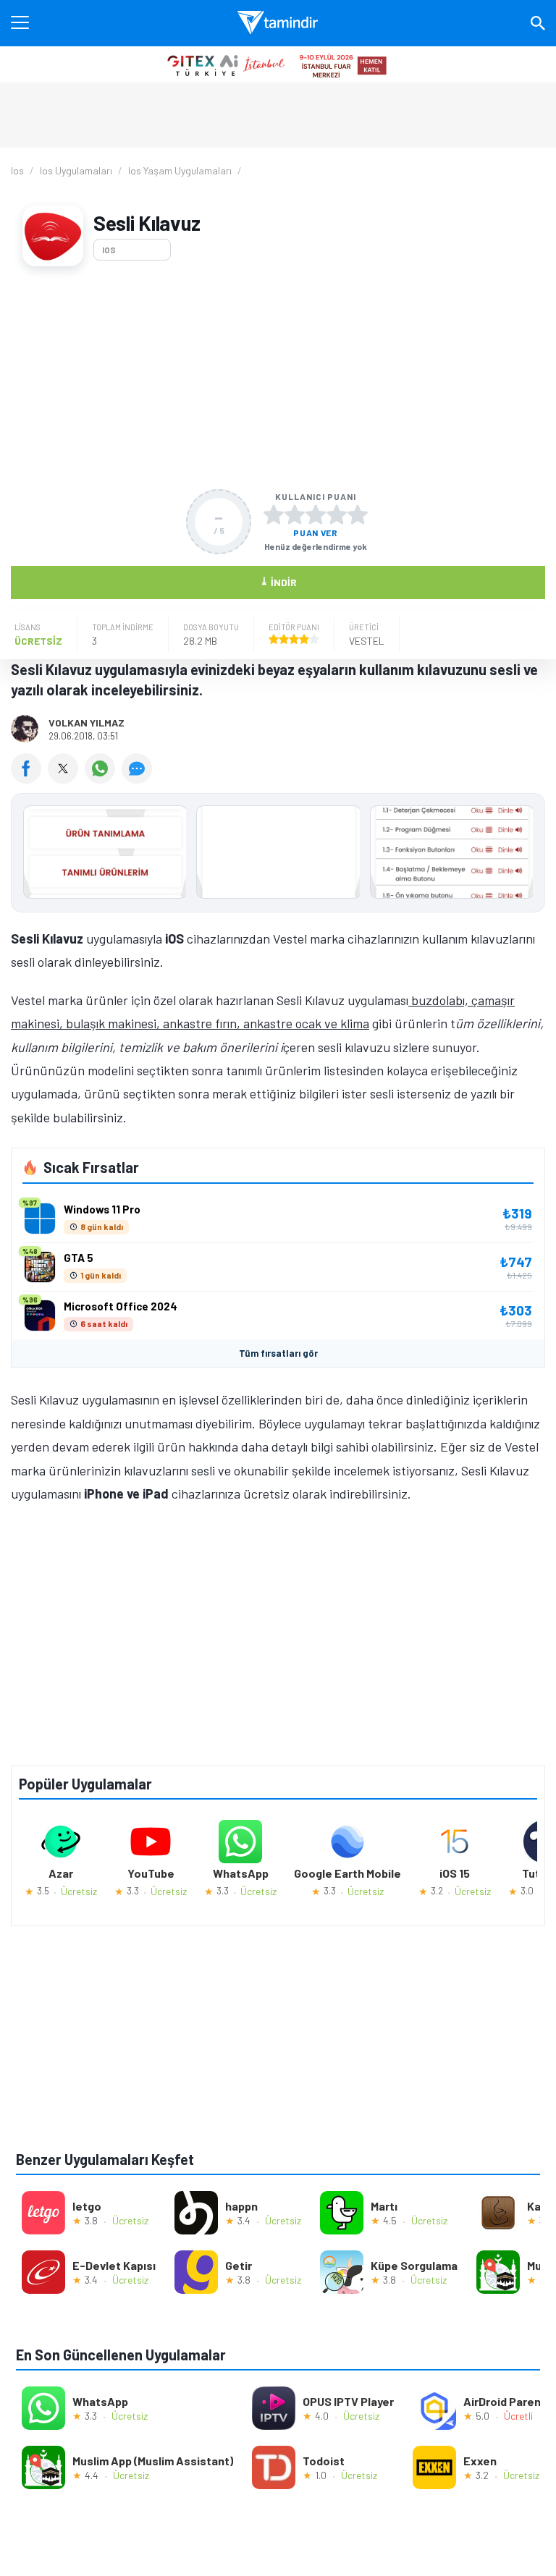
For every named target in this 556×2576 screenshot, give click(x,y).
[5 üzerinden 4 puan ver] (337, 514)
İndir (278, 581)
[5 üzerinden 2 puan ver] (295, 514)
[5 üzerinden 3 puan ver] (316, 514)
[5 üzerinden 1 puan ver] (274, 514)
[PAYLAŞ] (29, 779)
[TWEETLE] (66, 779)
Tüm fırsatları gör (278, 1353)
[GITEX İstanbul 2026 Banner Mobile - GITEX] (278, 64)
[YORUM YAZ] (139, 779)
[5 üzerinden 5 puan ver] (358, 514)
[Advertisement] (278, 378)
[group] (278, 856)
